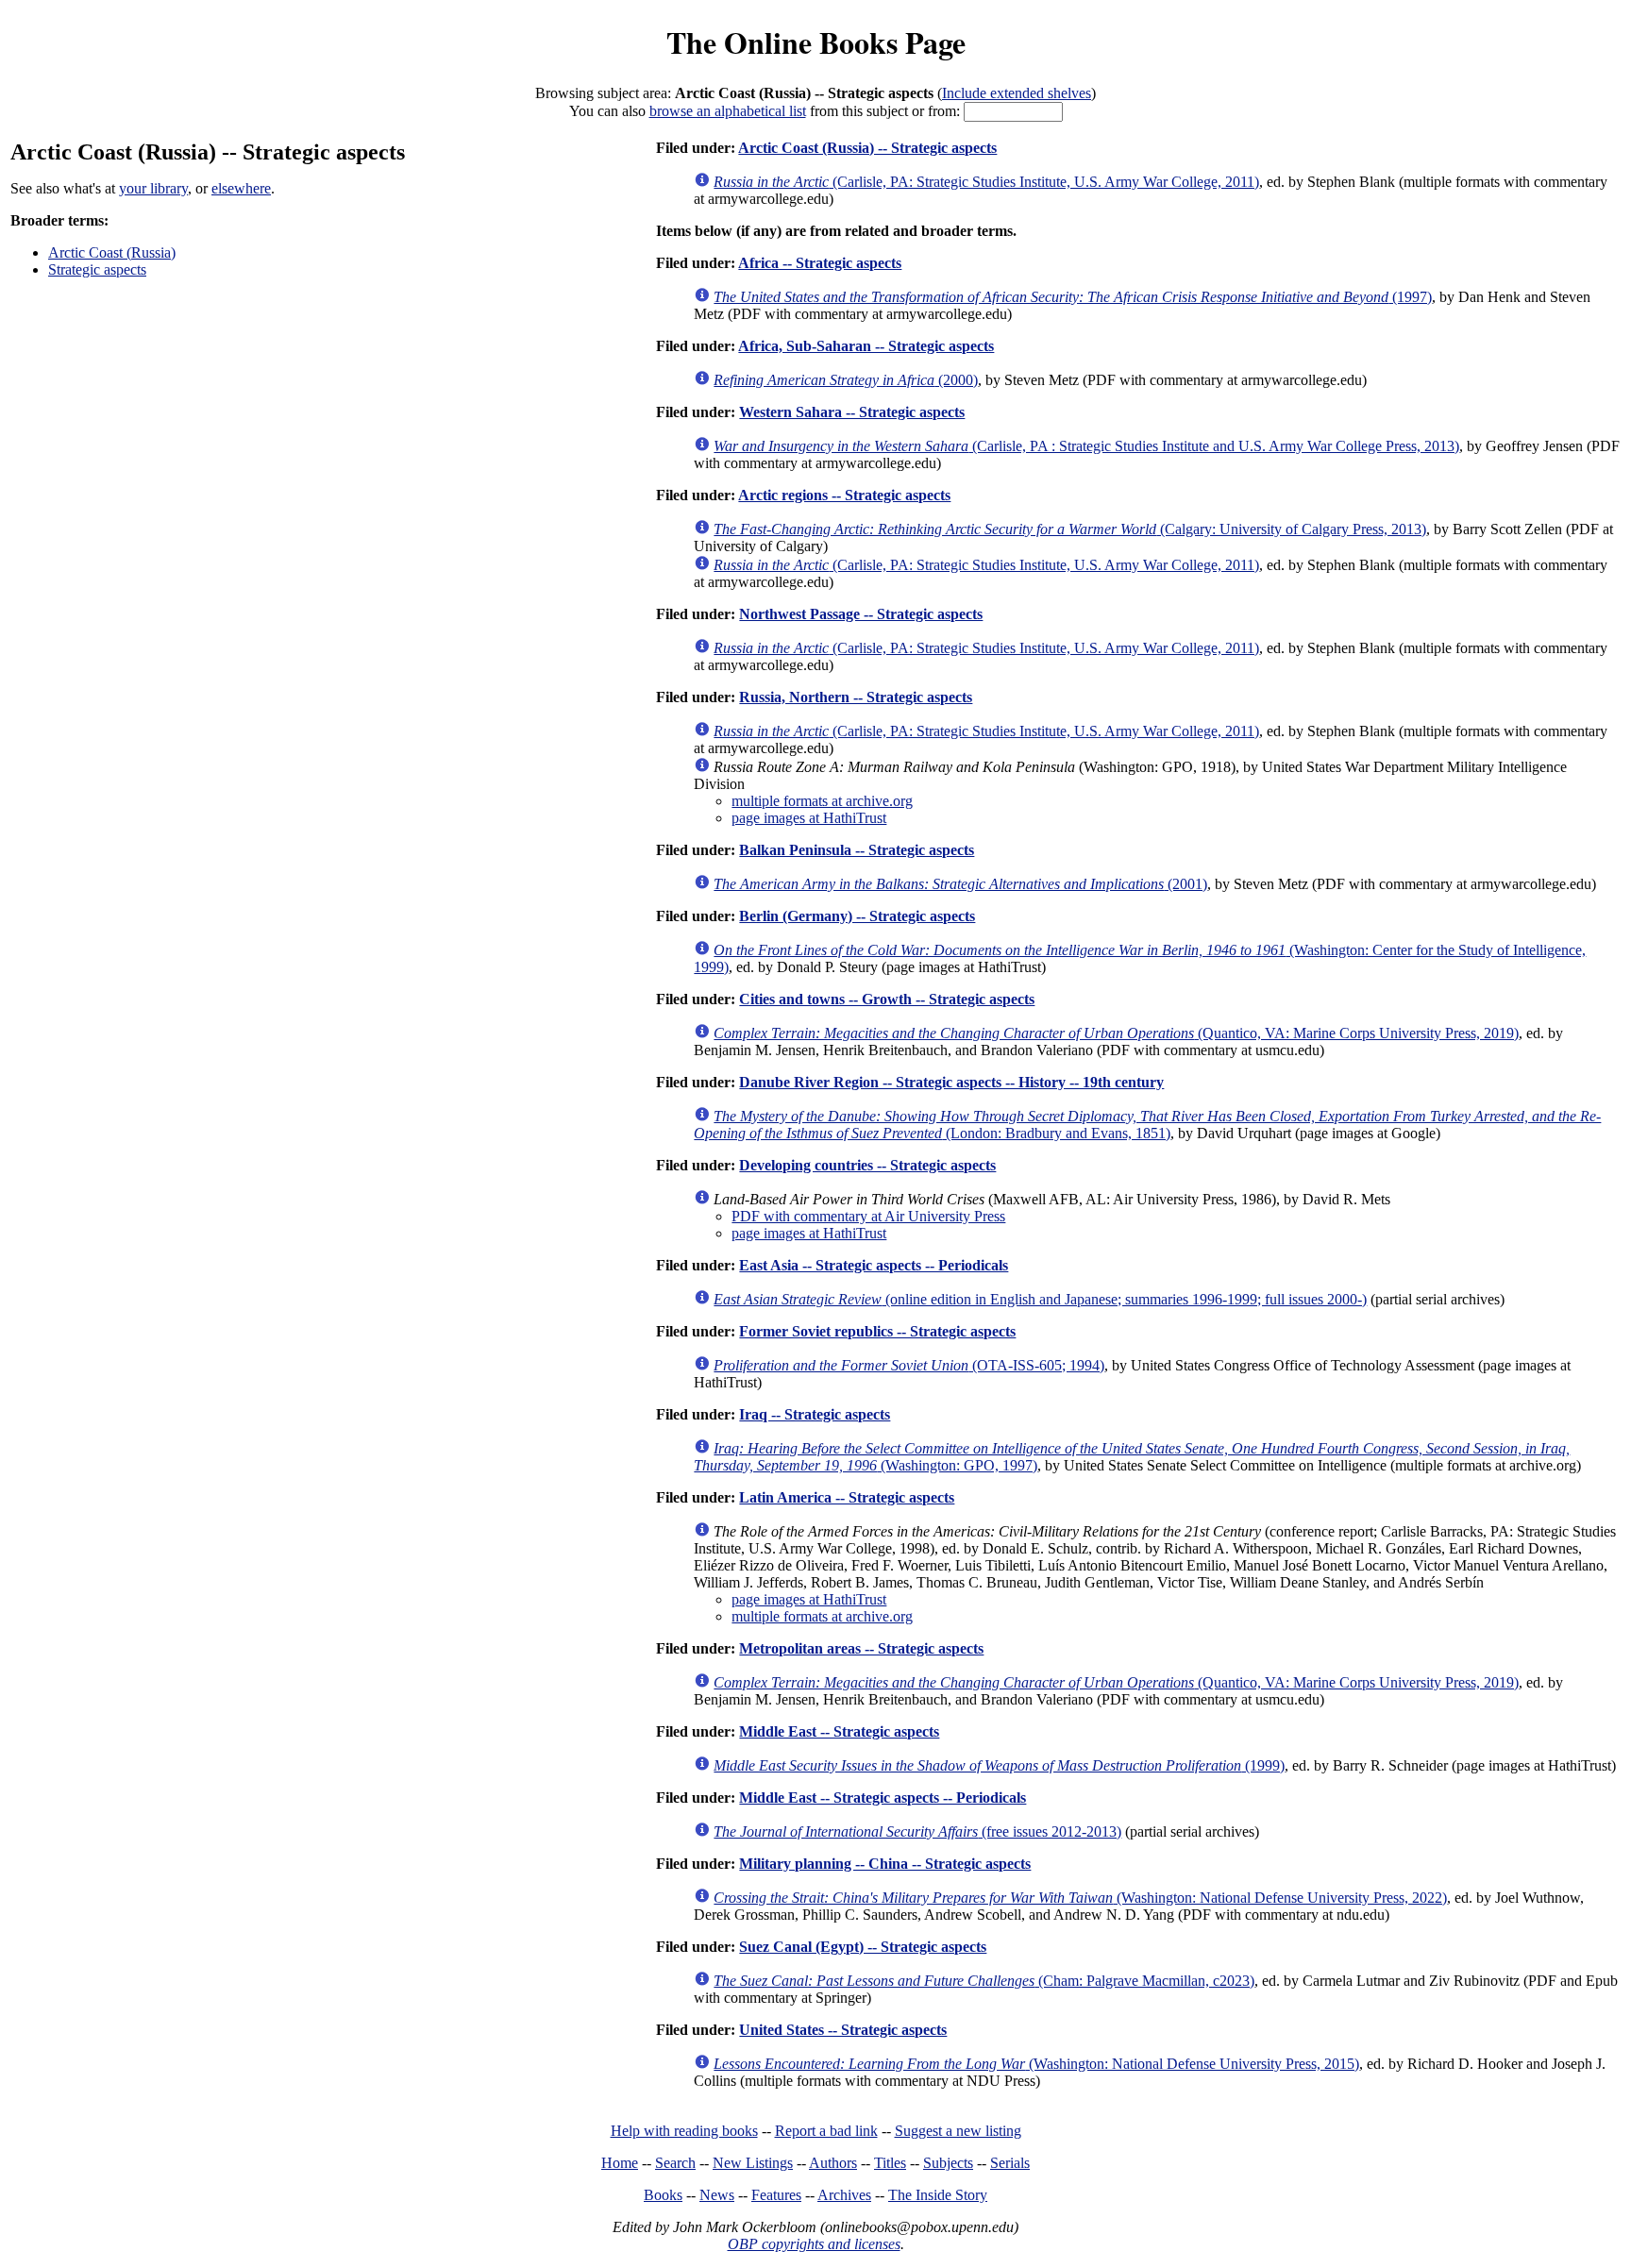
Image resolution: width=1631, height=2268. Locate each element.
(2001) (960, 884)
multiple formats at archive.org (822, 801)
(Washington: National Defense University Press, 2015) (1036, 2064)
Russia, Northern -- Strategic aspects (856, 697)
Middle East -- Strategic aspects (839, 1731)
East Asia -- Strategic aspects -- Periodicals (874, 1265)
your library (153, 188)
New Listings (753, 2163)
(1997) (1073, 297)
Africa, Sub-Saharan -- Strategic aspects (866, 346)
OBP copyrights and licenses (814, 2244)
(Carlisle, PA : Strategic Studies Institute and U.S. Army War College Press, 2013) (1086, 446)
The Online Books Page (816, 42)
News (717, 2195)
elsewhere (241, 188)
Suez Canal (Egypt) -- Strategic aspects (863, 1947)
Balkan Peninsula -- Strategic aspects (857, 850)
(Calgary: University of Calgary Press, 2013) (1070, 529)
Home (620, 2163)
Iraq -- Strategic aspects (815, 1414)
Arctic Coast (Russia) (112, 252)
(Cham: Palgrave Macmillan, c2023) (984, 1981)
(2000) (846, 380)
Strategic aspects (97, 269)
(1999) (999, 1765)
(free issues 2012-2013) (917, 1831)
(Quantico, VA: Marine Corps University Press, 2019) (1116, 1033)
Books (663, 2195)
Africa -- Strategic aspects (820, 263)
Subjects (948, 2163)
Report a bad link (826, 2131)
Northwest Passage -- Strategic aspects (861, 614)
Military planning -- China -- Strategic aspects (885, 1864)
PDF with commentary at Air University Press (868, 1216)
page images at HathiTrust (809, 818)
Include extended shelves (1017, 93)
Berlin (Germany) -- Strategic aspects (857, 916)
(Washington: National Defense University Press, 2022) (1080, 1898)
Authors (833, 2163)
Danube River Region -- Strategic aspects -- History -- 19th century (951, 1082)
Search (675, 2163)
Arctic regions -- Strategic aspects (844, 495)
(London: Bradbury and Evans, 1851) (1147, 1125)
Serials (1010, 2163)
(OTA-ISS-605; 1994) (909, 1365)
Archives (844, 2195)
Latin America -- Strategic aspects (847, 1497)
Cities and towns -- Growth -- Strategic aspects (887, 999)
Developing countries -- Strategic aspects (867, 1165)
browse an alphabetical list (728, 111)
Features (776, 2195)
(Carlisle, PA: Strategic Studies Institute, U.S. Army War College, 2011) (986, 182)
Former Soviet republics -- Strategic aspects (877, 1331)
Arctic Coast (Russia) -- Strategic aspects (867, 148)
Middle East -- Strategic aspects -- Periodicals (883, 1798)
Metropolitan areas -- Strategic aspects (861, 1648)
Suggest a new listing (958, 2131)
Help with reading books (684, 2131)
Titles (890, 2163)
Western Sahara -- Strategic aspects (852, 412)
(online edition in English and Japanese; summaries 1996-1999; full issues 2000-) (1040, 1299)
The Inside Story (938, 2195)
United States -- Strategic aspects (843, 2030)
